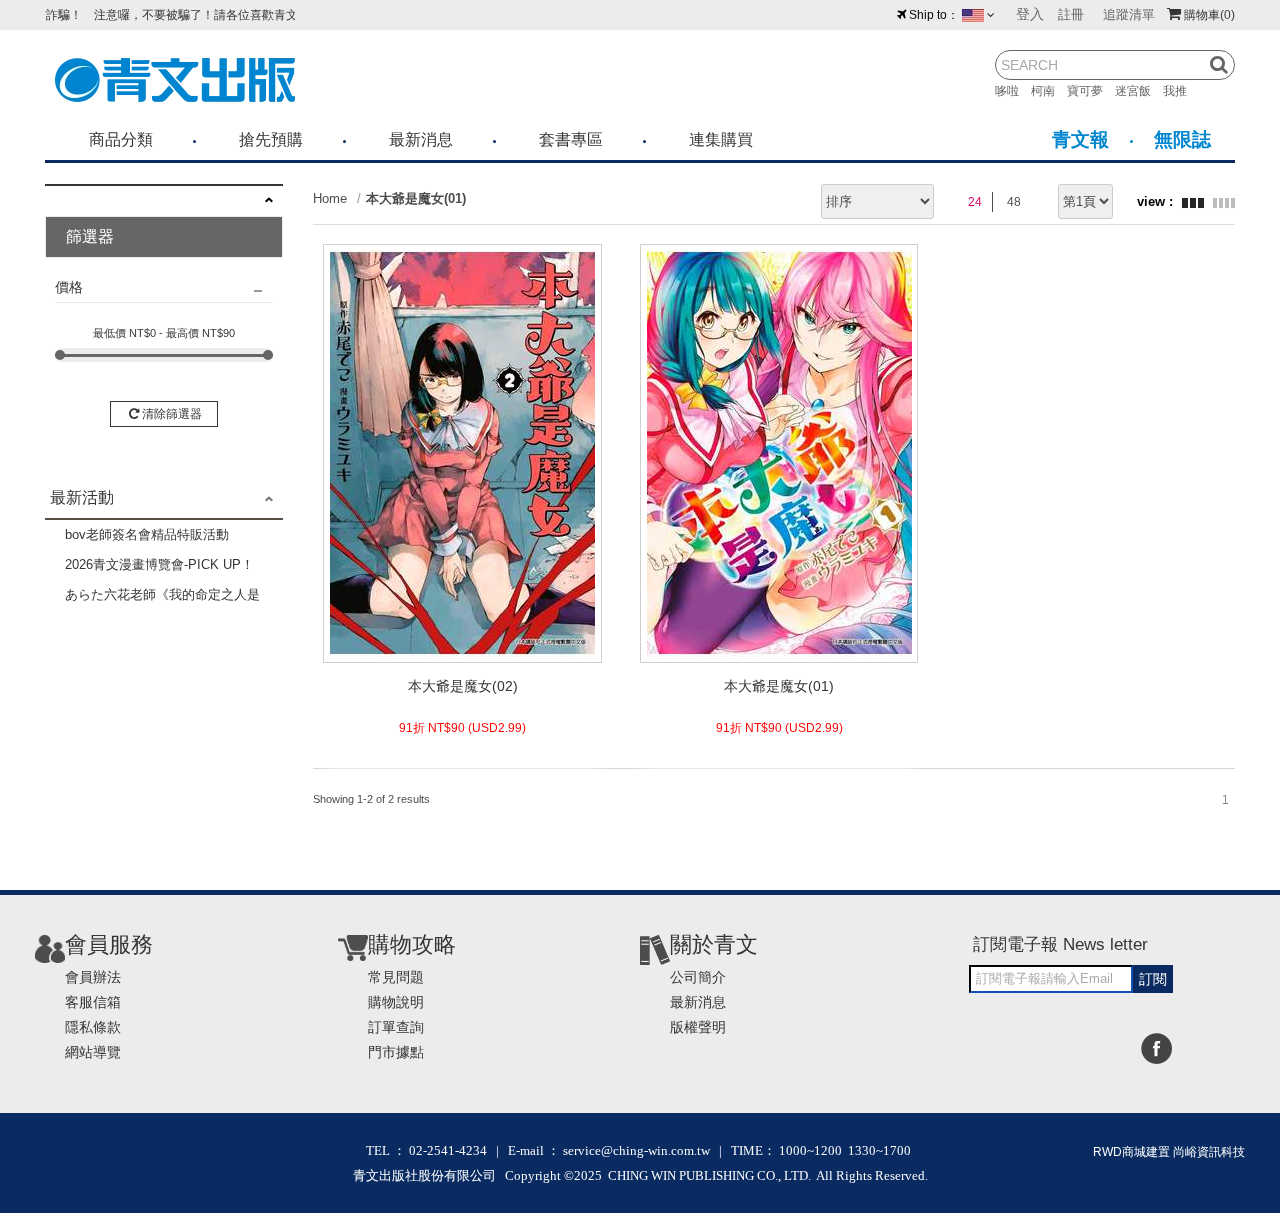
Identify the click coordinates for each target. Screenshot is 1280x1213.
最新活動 (82, 497)
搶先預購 (271, 139)
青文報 (1080, 139)
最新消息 (421, 139)
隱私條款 (93, 1027)
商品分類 (121, 139)
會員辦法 (93, 977)
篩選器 (90, 236)
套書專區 (571, 139)
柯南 (1049, 91)
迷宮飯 (1139, 91)
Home (330, 198)
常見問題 (396, 977)
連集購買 (721, 139)
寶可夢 (1091, 91)
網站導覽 (93, 1052)
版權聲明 (698, 1027)
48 (1014, 202)
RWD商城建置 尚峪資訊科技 (1169, 1152)
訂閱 (1153, 979)
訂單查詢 (396, 1027)
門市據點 (396, 1052)
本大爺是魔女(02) (463, 686)
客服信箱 (93, 1002)
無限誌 (1182, 139)
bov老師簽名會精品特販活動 (147, 534)
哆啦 (1013, 91)
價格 (69, 287)
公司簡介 (698, 977)
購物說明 (396, 1002)
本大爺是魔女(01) (416, 198)
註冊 (1071, 14)
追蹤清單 (1129, 14)
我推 (1181, 91)
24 (975, 202)
